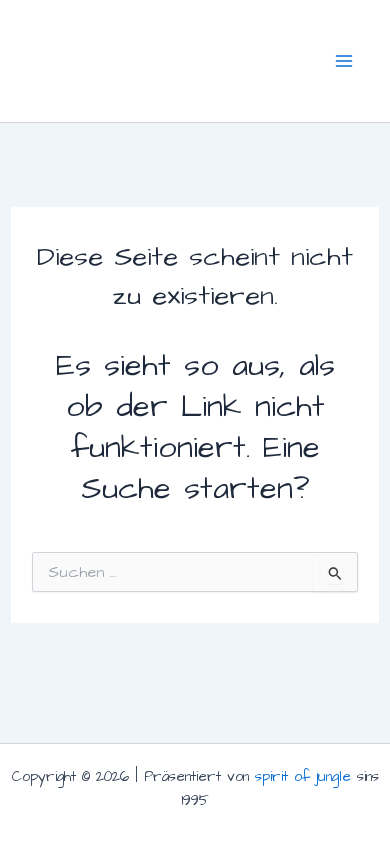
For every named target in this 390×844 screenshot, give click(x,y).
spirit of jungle (303, 777)
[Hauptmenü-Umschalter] (344, 60)
